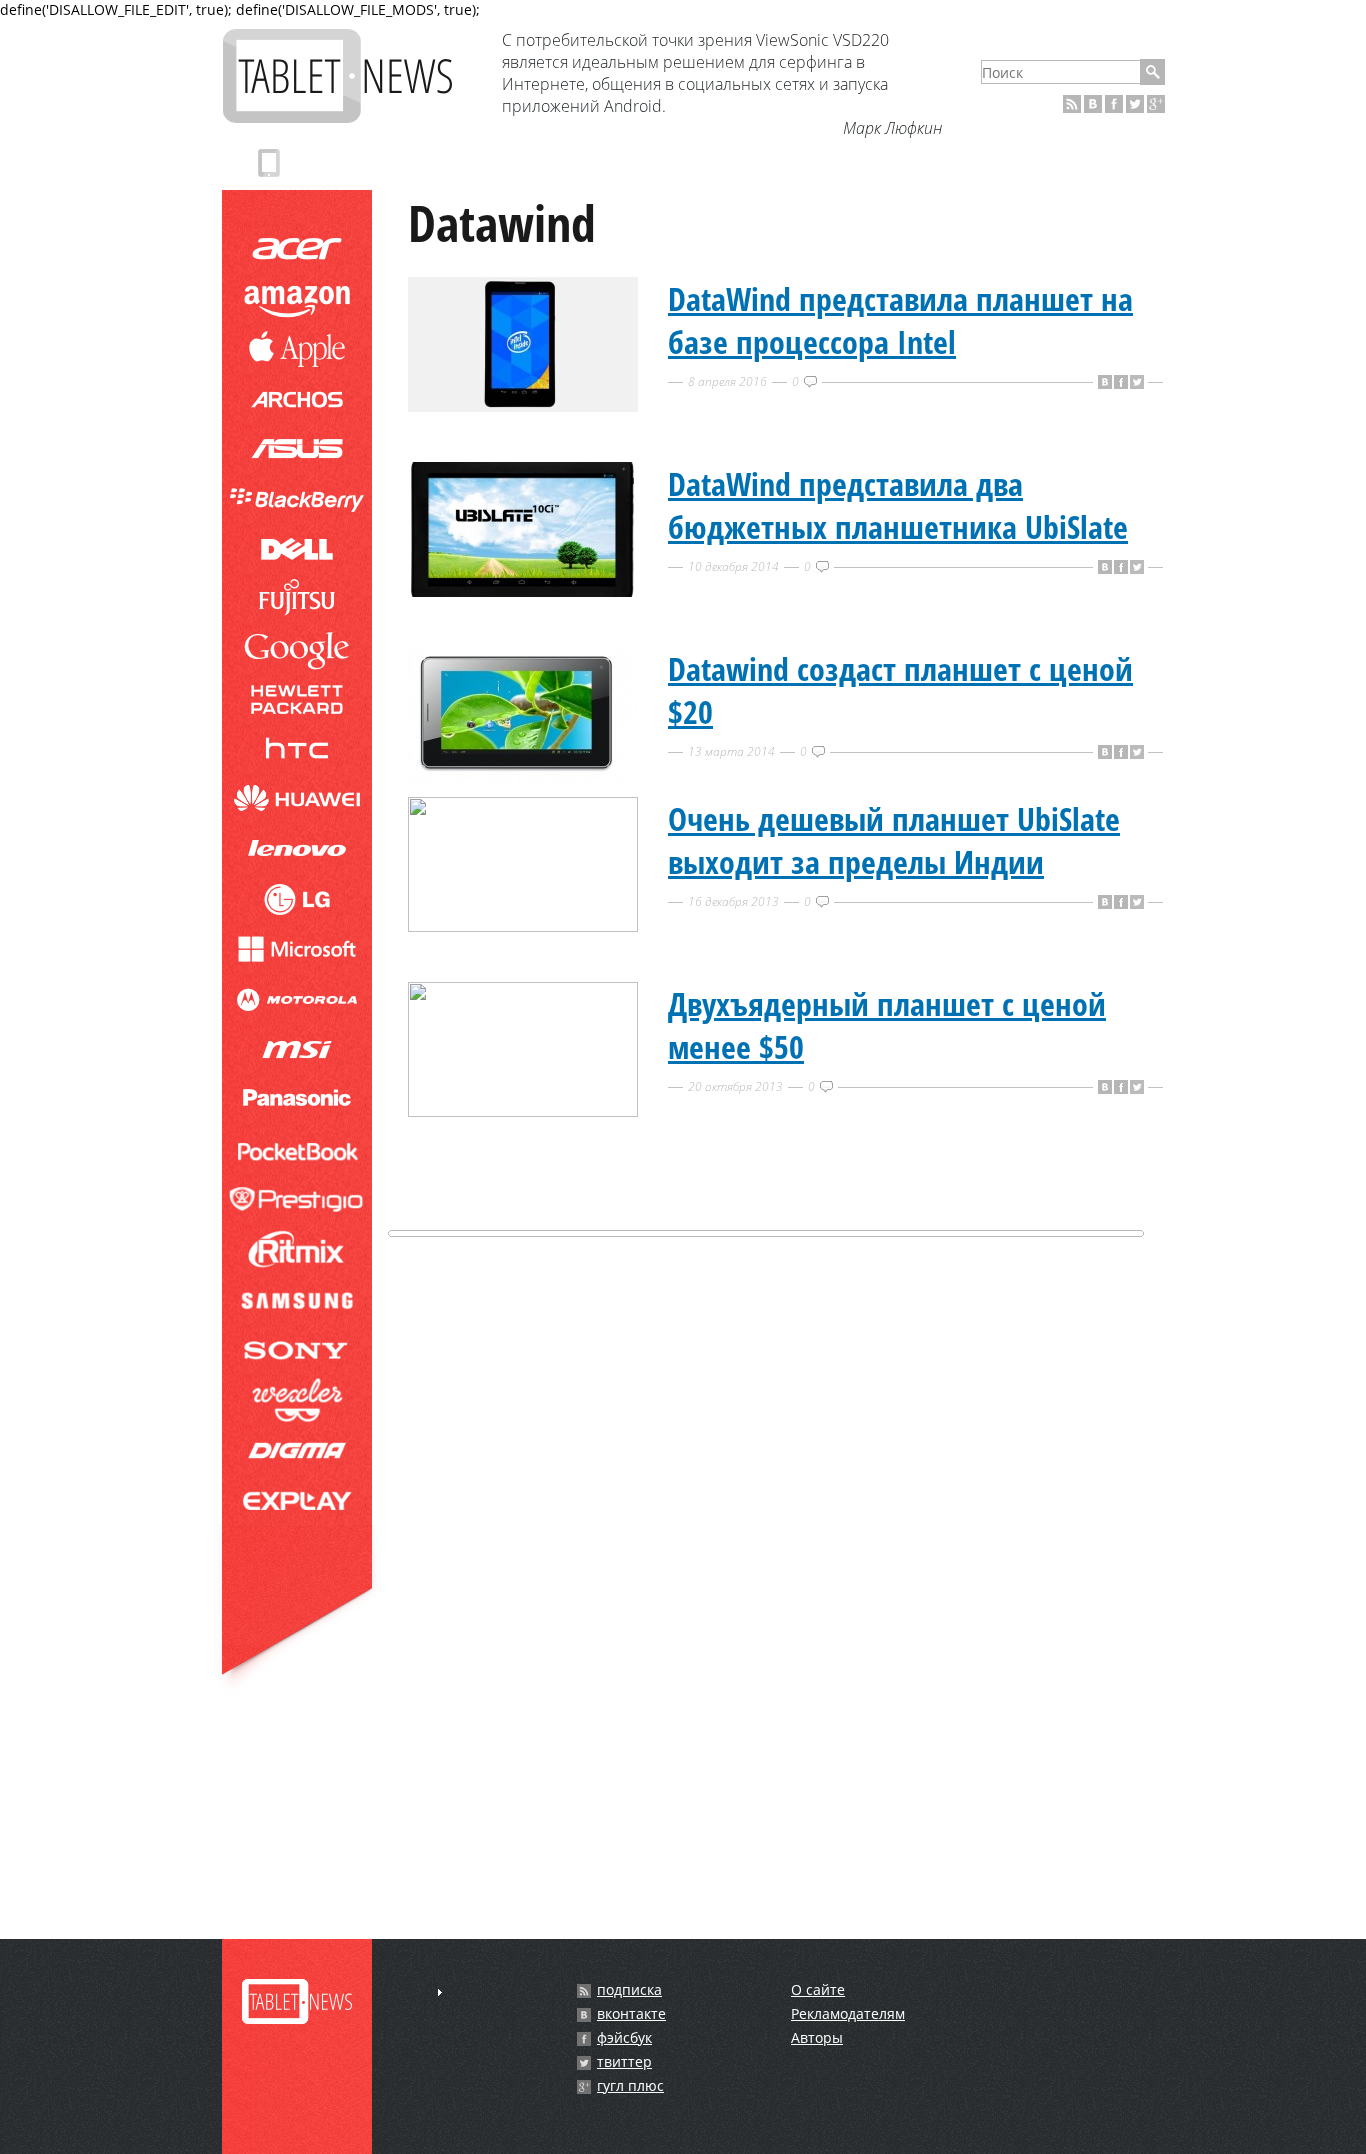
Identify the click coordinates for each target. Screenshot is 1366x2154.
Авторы (817, 2037)
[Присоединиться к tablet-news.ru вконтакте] (1093, 104)
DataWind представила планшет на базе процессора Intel (900, 320)
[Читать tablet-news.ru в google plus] (1156, 104)
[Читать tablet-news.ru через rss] (1072, 104)
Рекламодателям (848, 2013)
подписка (629, 1990)
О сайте (818, 1989)
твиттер (624, 2062)
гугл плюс (630, 2086)
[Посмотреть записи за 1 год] (440, 1992)
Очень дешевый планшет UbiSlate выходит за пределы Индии (894, 840)
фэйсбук (624, 2038)
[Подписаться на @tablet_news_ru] (1135, 104)
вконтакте (631, 2014)
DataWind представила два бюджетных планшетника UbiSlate (898, 505)
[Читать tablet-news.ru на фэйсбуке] (1114, 104)
